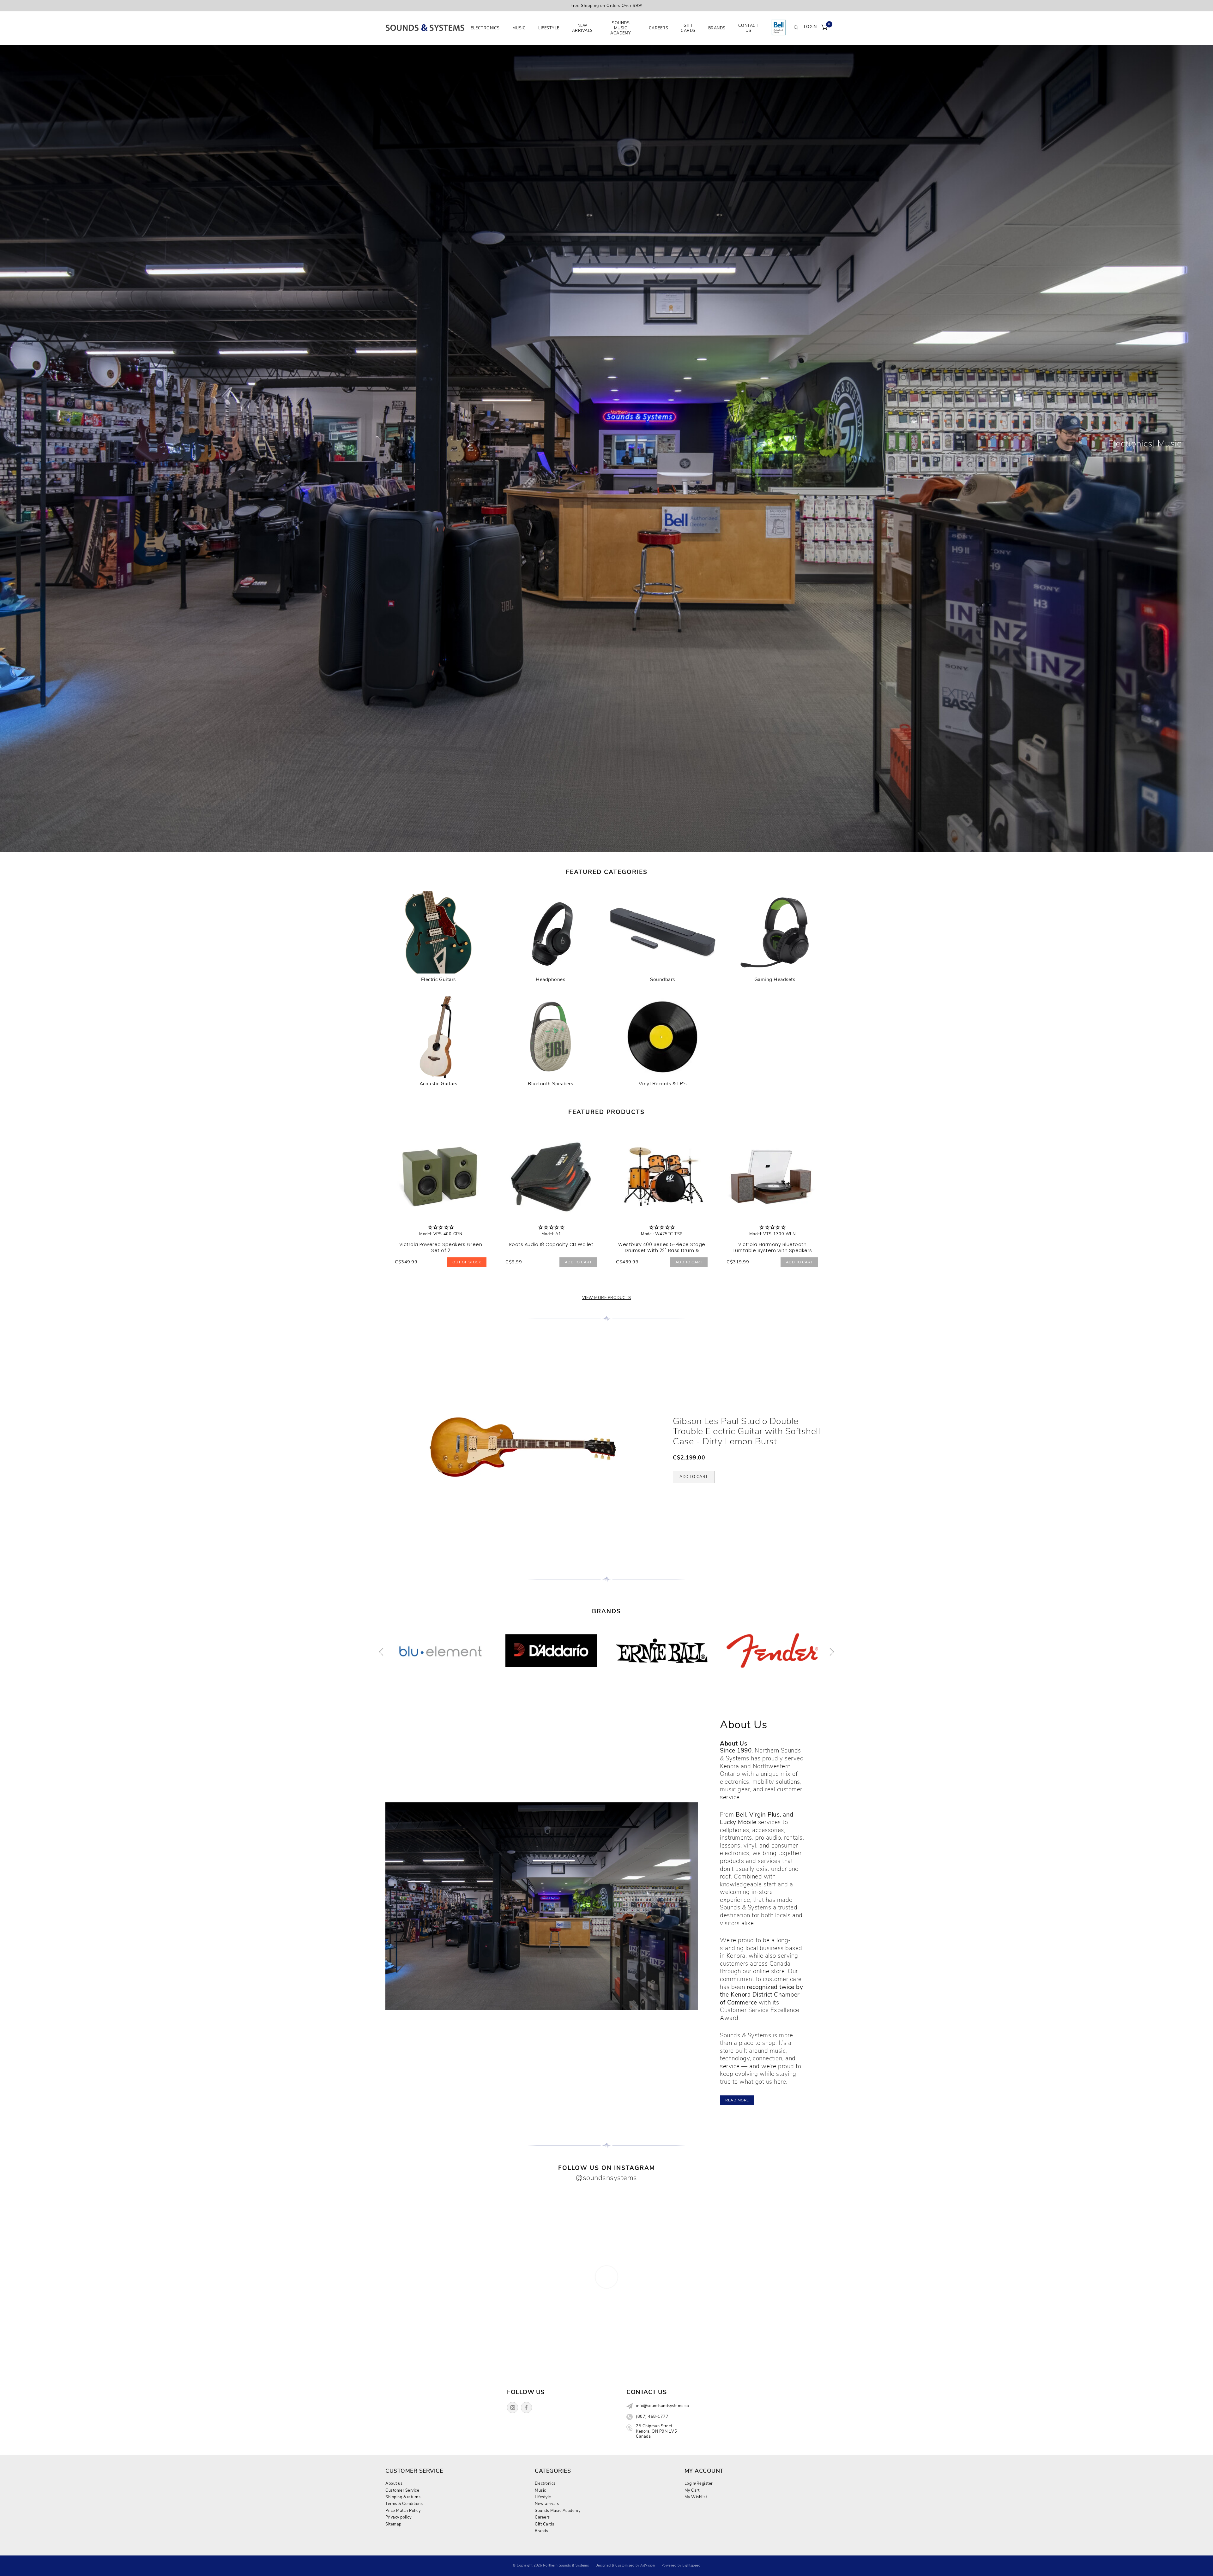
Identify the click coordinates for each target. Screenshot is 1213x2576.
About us (394, 2483)
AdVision (648, 2565)
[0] (824, 28)
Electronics (485, 28)
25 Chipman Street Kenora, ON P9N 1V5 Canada (656, 2431)
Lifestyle (549, 28)
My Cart (692, 2490)
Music (519, 28)
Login (810, 27)
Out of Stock (467, 1262)
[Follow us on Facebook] (526, 2408)
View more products (607, 1298)
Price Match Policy (403, 2510)
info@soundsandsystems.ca (662, 2406)
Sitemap (393, 2524)
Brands (717, 28)
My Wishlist (696, 2497)
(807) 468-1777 (652, 2417)
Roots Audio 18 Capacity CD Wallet (551, 1244)
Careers (659, 28)
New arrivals (582, 28)
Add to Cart (578, 1262)
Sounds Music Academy (621, 28)
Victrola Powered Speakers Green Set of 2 (441, 1247)
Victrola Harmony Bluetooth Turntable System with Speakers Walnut (772, 1250)
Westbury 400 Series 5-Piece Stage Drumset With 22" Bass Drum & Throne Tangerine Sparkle (662, 1250)
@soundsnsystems (606, 2178)
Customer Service (402, 2490)
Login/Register (699, 2483)
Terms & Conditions (404, 2504)
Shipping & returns (403, 2497)
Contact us (748, 28)
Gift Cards (688, 28)
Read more (737, 2100)
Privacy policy (398, 2517)
